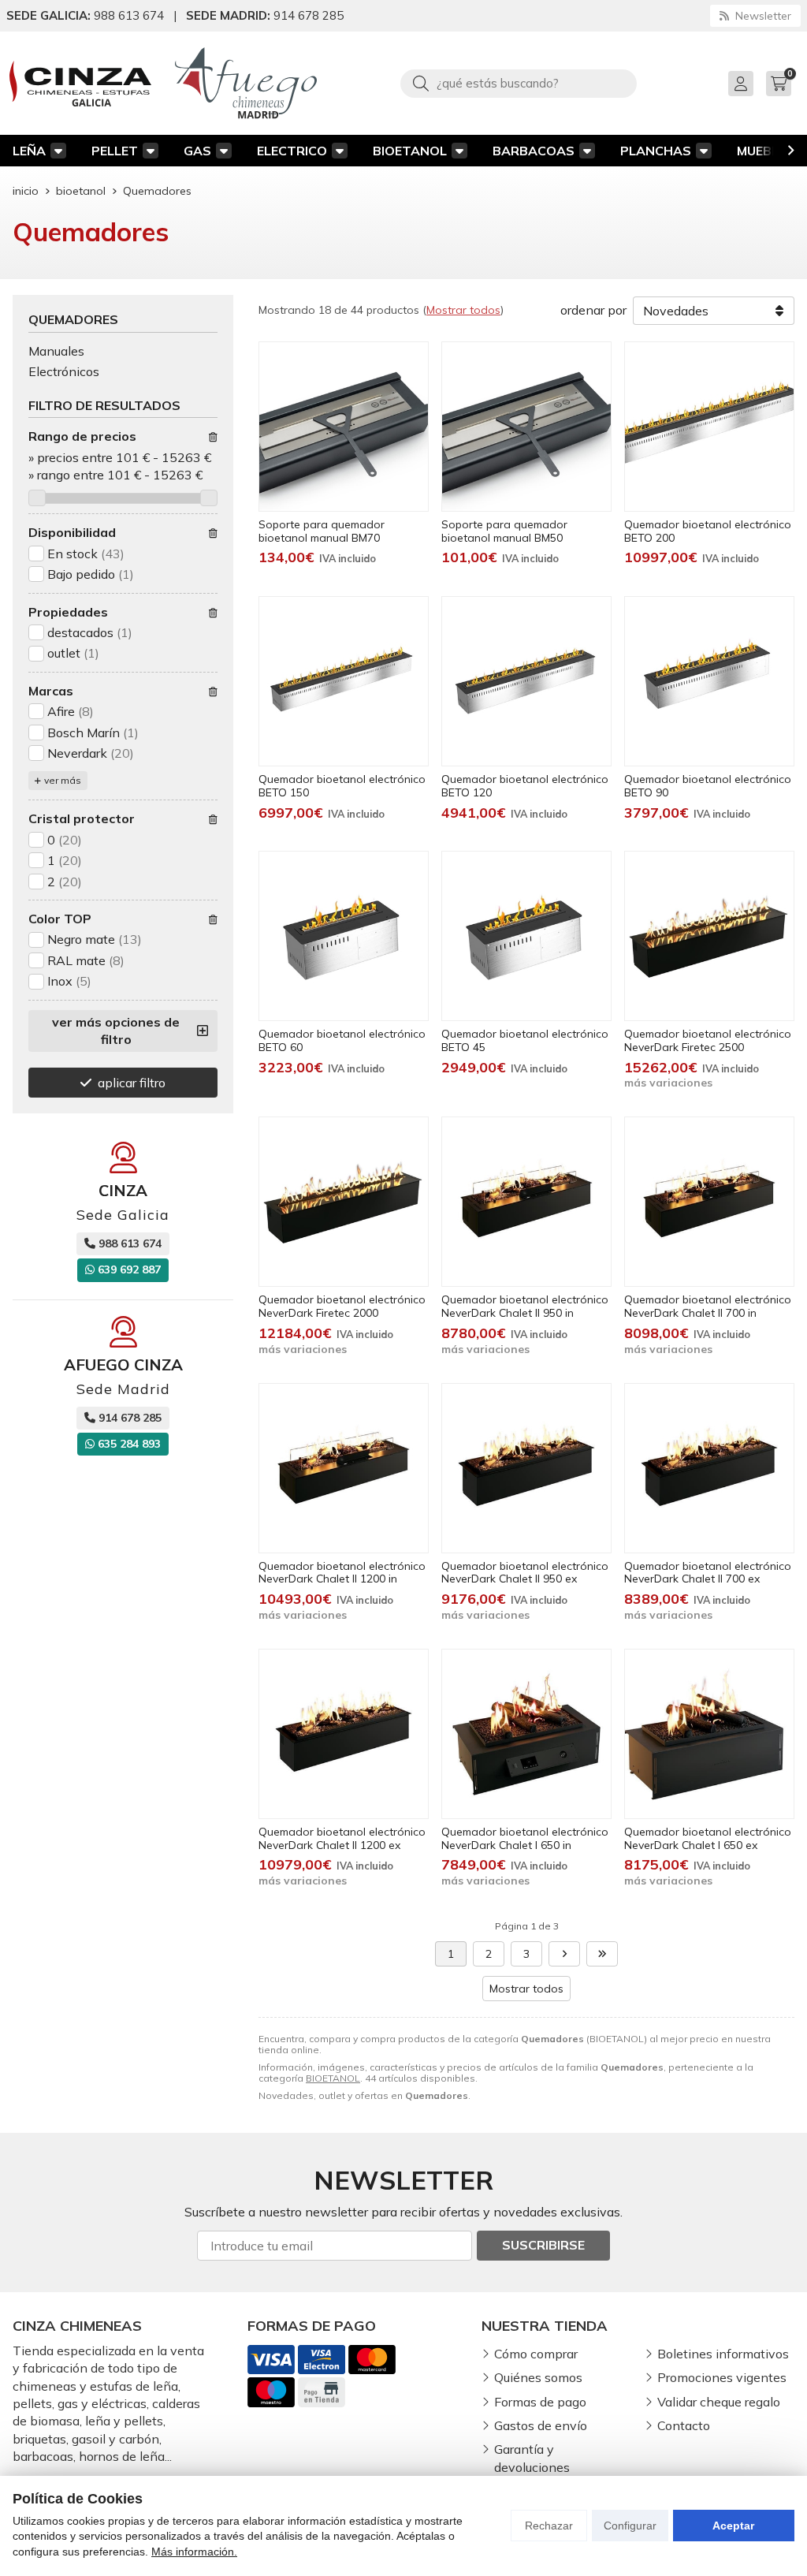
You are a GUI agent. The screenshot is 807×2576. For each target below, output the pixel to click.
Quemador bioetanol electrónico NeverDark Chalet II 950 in (525, 1306)
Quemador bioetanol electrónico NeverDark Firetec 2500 (708, 1040)
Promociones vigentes (722, 2377)
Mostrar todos (463, 310)
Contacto (684, 2425)
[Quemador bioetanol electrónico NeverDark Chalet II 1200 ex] (344, 1734)
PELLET (115, 151)
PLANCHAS (656, 151)
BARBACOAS (534, 151)
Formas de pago (540, 2402)
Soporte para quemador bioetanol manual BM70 (322, 531)
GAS (197, 151)
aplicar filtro (132, 1083)
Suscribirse (543, 2245)
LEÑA (29, 151)
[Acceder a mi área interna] (741, 84)
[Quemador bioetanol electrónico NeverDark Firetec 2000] (344, 1202)
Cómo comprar (536, 2354)
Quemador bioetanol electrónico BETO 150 (342, 786)
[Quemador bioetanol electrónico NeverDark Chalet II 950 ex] (526, 1468)
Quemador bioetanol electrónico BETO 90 (708, 786)
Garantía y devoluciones (532, 2458)
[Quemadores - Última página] (602, 1954)
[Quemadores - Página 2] (564, 1954)
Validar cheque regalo (719, 2402)
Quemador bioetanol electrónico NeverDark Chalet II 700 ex (708, 1573)
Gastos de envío (541, 2425)
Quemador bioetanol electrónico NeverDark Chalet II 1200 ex (342, 1838)
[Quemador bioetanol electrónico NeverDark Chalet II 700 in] (709, 1202)
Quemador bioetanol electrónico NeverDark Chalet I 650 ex (708, 1838)
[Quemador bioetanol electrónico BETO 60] (344, 936)
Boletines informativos (723, 2354)
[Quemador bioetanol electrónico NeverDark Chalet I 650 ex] (709, 1734)
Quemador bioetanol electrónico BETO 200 (708, 531)
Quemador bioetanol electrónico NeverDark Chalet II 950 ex (525, 1573)
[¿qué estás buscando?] (519, 83)
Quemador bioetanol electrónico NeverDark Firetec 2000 (342, 1306)
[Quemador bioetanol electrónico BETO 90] (709, 681)
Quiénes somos (538, 2377)
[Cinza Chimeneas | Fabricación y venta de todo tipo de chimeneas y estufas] (80, 84)
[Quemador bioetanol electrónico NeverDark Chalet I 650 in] (526, 1734)
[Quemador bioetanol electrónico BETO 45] (526, 936)
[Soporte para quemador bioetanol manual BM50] (526, 427)
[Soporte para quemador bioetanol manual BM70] (344, 427)
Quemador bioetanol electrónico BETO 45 (525, 1040)
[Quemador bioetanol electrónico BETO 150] (344, 681)
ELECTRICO (292, 151)
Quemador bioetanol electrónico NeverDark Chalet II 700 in (708, 1306)
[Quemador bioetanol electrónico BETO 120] (526, 681)
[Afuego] (246, 83)
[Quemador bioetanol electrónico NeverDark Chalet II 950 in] (526, 1202)
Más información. (194, 2552)
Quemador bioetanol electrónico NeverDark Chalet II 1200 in (342, 1573)
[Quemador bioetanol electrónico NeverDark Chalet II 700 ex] (709, 1468)
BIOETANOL (410, 151)
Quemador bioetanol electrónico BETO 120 (525, 786)
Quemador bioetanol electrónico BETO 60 (342, 1040)
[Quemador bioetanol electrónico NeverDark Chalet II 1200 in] (344, 1468)
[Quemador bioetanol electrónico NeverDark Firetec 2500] (709, 936)
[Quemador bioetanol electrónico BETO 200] (709, 427)
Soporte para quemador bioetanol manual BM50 (504, 531)
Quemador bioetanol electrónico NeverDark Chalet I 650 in (525, 1838)
